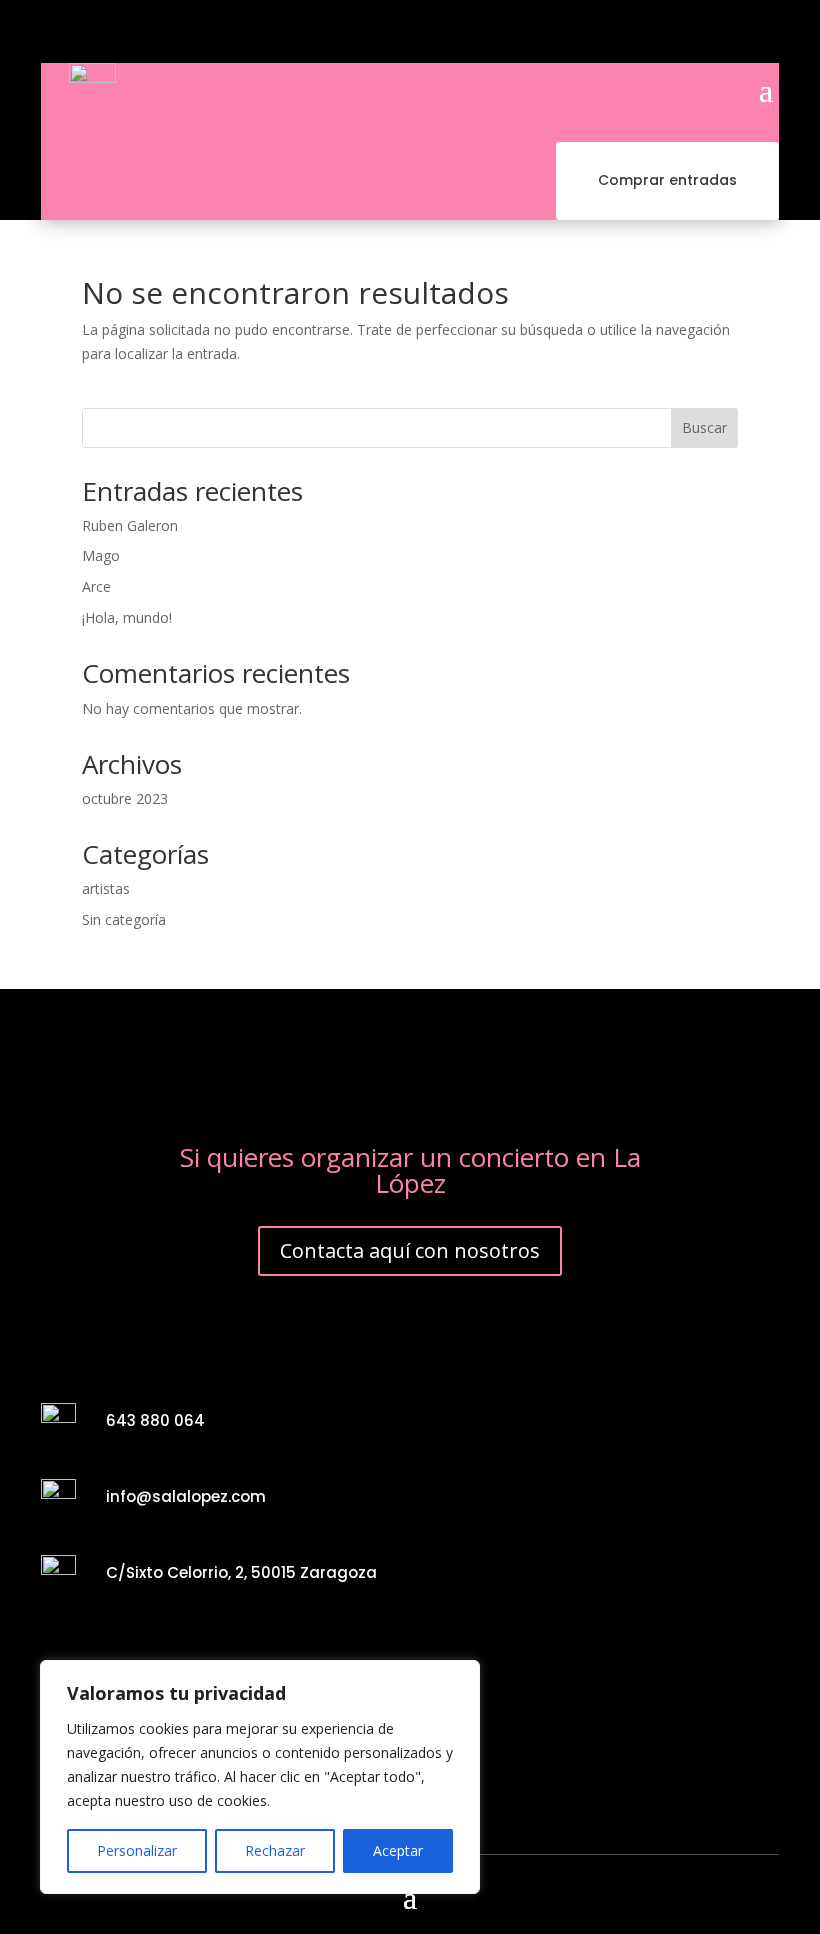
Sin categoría (124, 919)
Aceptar (398, 1850)
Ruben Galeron (130, 525)
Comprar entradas (667, 180)
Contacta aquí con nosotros (410, 1250)
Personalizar (137, 1850)
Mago (101, 555)
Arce (96, 586)
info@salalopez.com (186, 1496)
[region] (260, 1777)
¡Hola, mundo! (127, 617)
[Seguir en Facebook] (309, 32)
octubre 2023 (125, 798)
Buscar (704, 427)
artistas (106, 888)
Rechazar (275, 1850)
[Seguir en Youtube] (377, 32)
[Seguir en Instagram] (343, 32)
